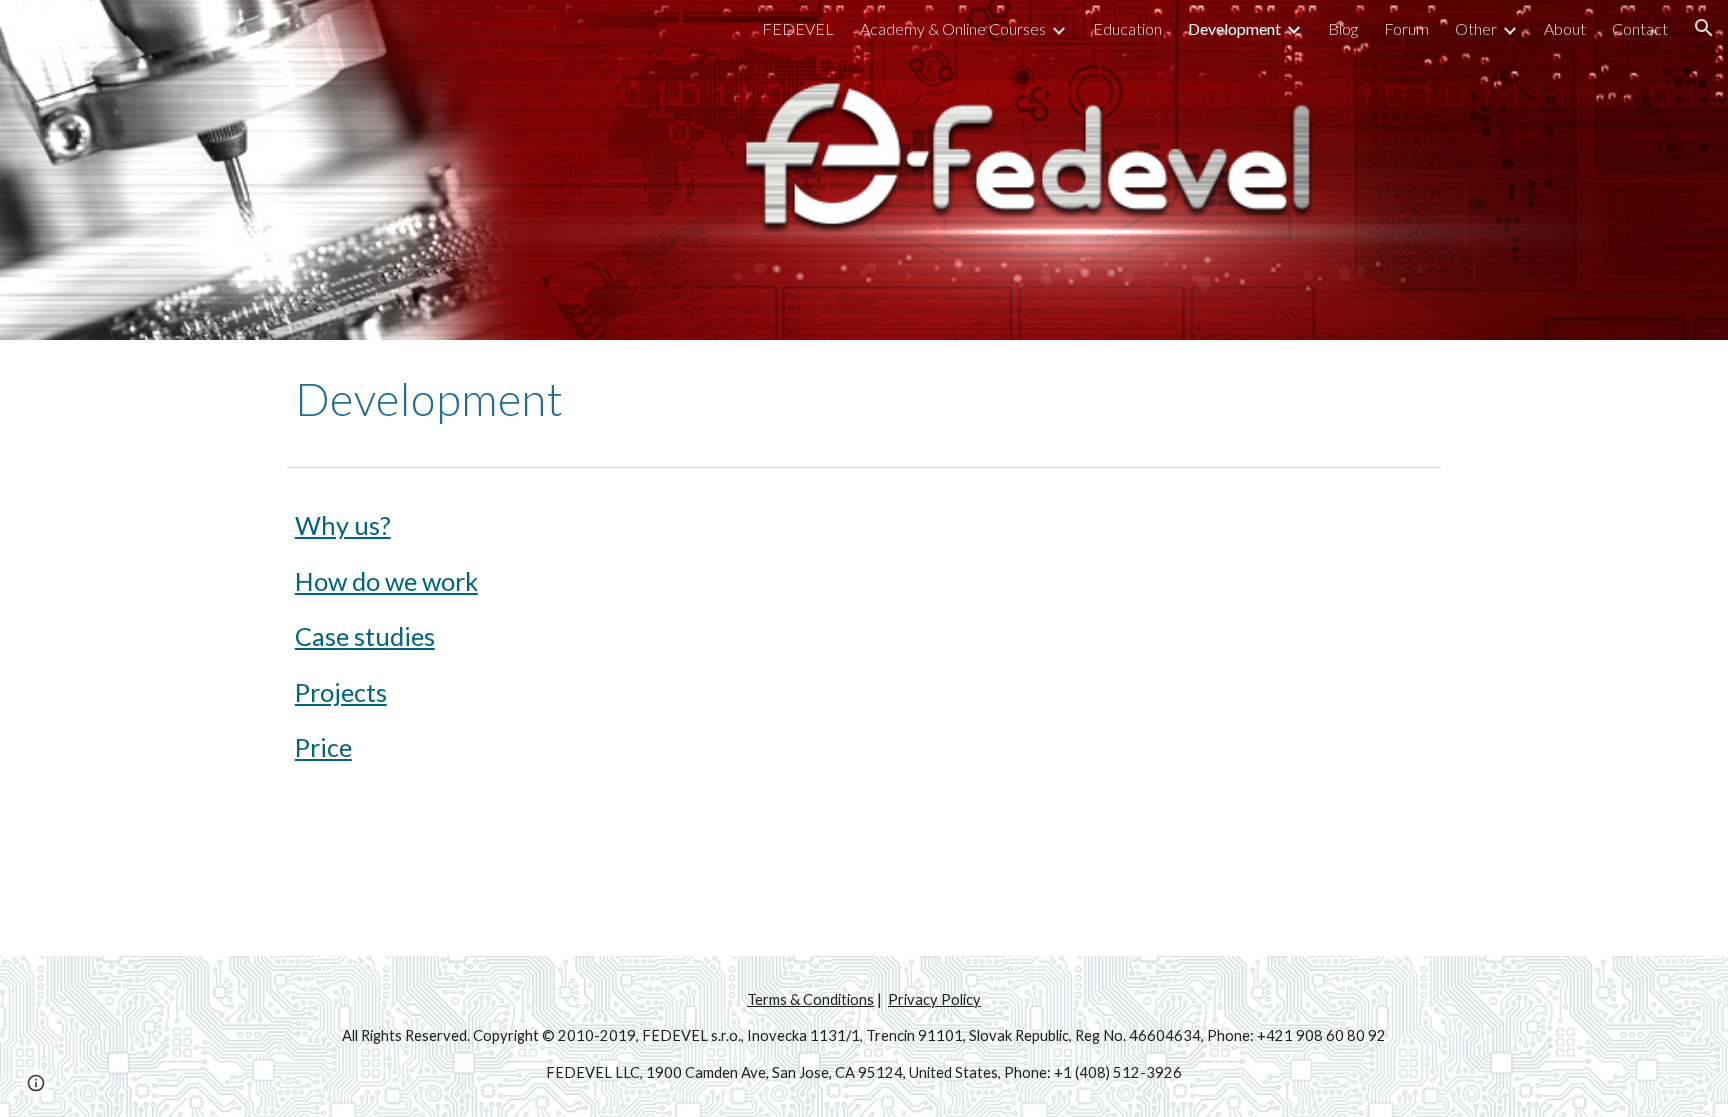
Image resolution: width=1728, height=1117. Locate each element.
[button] (1704, 28)
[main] (864, 399)
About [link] (1565, 28)
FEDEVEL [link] (798, 28)
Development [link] (1234, 28)
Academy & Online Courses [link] (953, 28)
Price (323, 747)
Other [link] (1476, 28)
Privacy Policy (934, 999)
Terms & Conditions (810, 999)
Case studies (365, 636)
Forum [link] (1406, 28)
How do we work (386, 581)
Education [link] (1127, 28)
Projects (341, 692)
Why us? (343, 525)
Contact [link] (1640, 28)
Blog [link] (1343, 28)
